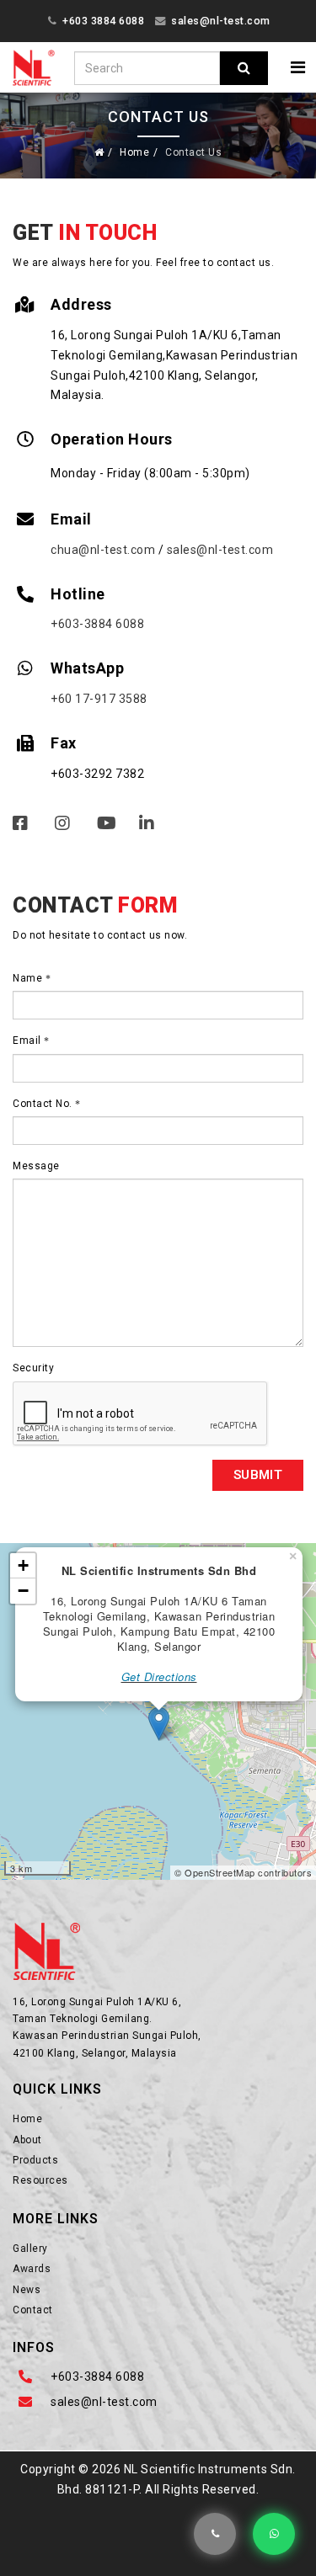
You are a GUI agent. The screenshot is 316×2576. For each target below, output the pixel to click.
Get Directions (159, 1677)
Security (33, 1368)
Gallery (30, 2249)
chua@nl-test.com (103, 550)
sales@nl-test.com (221, 21)
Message (36, 1166)
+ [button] (24, 1565)
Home (134, 152)
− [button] (24, 1591)
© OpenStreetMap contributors (243, 1872)
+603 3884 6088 (103, 21)
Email (28, 1041)
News (27, 2290)
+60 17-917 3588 (99, 699)
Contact (33, 2310)
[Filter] (244, 68)
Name (29, 978)
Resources (40, 2180)
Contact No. (44, 1104)
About (27, 2140)
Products (35, 2160)
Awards (32, 2269)
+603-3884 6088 (97, 624)
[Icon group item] (59, 830)
